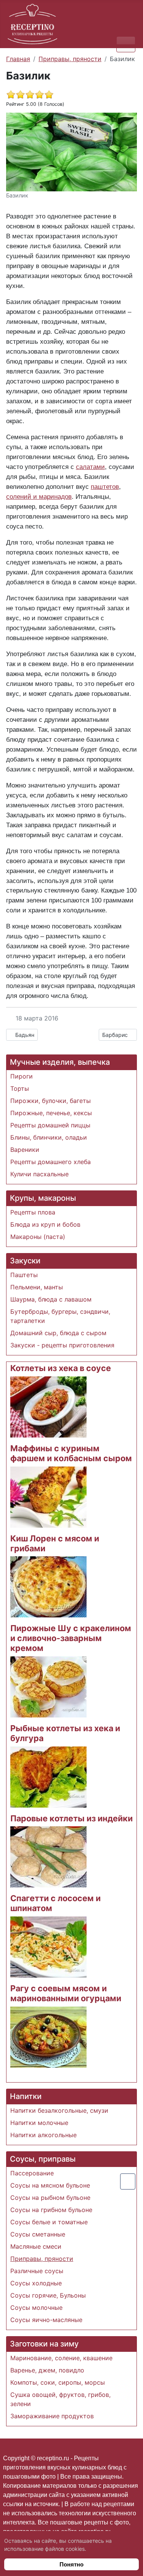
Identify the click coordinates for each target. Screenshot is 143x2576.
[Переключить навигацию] (126, 44)
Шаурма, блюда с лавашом (51, 1299)
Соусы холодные (36, 2283)
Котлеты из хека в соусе (61, 1368)
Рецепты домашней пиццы (50, 1125)
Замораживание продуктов (52, 2416)
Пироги (22, 1076)
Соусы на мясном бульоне (50, 2185)
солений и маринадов (39, 496)
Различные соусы (37, 2271)
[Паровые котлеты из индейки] (48, 1856)
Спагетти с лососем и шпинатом (55, 1903)
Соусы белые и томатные (49, 2222)
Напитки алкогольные (43, 2135)
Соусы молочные (36, 2308)
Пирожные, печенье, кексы (51, 1113)
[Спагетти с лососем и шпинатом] (48, 1946)
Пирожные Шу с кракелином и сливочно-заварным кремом (71, 1638)
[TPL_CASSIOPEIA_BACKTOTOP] (128, 2181)
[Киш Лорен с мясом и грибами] (48, 1586)
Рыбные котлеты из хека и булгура (65, 1733)
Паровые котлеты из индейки (71, 1818)
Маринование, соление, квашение (61, 2358)
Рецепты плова (33, 1212)
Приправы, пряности (42, 2259)
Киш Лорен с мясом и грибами (55, 1543)
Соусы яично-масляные (46, 2320)
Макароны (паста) (38, 1237)
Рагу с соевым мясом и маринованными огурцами (66, 1993)
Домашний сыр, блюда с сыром (58, 1333)
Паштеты (24, 1275)
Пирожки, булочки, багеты (51, 1101)
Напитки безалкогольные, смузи (59, 2110)
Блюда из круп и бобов (45, 1224)
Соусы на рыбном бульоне (50, 2198)
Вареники (25, 1150)
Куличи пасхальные (39, 1174)
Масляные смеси (36, 2246)
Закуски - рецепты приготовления (62, 1345)
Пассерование (32, 2173)
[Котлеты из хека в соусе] (48, 1407)
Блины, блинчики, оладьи (49, 1137)
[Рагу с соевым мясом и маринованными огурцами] (48, 2036)
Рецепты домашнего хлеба (51, 1162)
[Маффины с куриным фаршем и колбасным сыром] (48, 1496)
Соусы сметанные (38, 2234)
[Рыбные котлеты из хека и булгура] (48, 1776)
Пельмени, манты (37, 1287)
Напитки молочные (39, 2123)
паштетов (105, 487)
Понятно (71, 2564)
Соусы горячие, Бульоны (48, 2295)
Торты (20, 1088)
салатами (90, 467)
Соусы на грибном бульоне (51, 2210)
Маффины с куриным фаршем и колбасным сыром (71, 1453)
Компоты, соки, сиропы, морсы (58, 2382)
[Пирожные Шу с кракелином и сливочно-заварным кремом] (48, 1686)
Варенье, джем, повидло (47, 2370)
